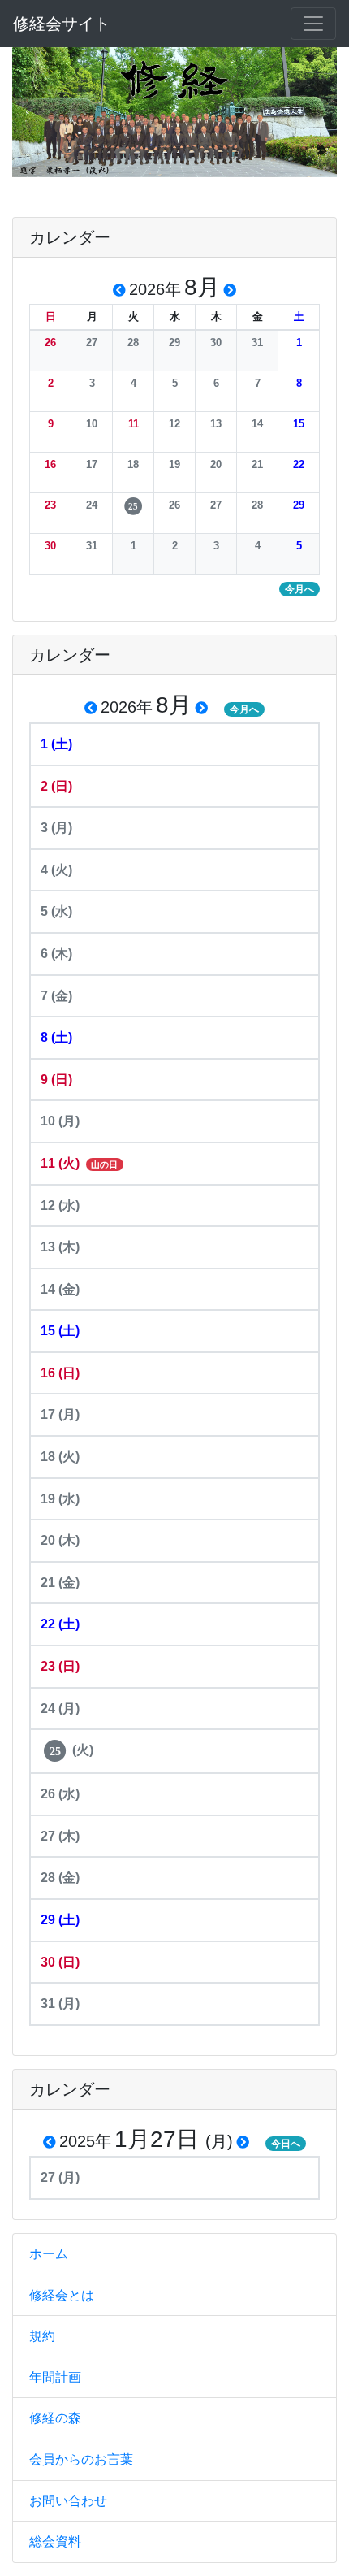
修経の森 (55, 2418)
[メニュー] (313, 24)
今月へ (244, 709)
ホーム (49, 2254)
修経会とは (62, 2295)
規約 (42, 2336)
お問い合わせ (68, 2501)
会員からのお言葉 (81, 2459)
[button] (50, 343)
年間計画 (55, 2377)
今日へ (286, 2144)
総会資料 (55, 2541)
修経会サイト (62, 24)
